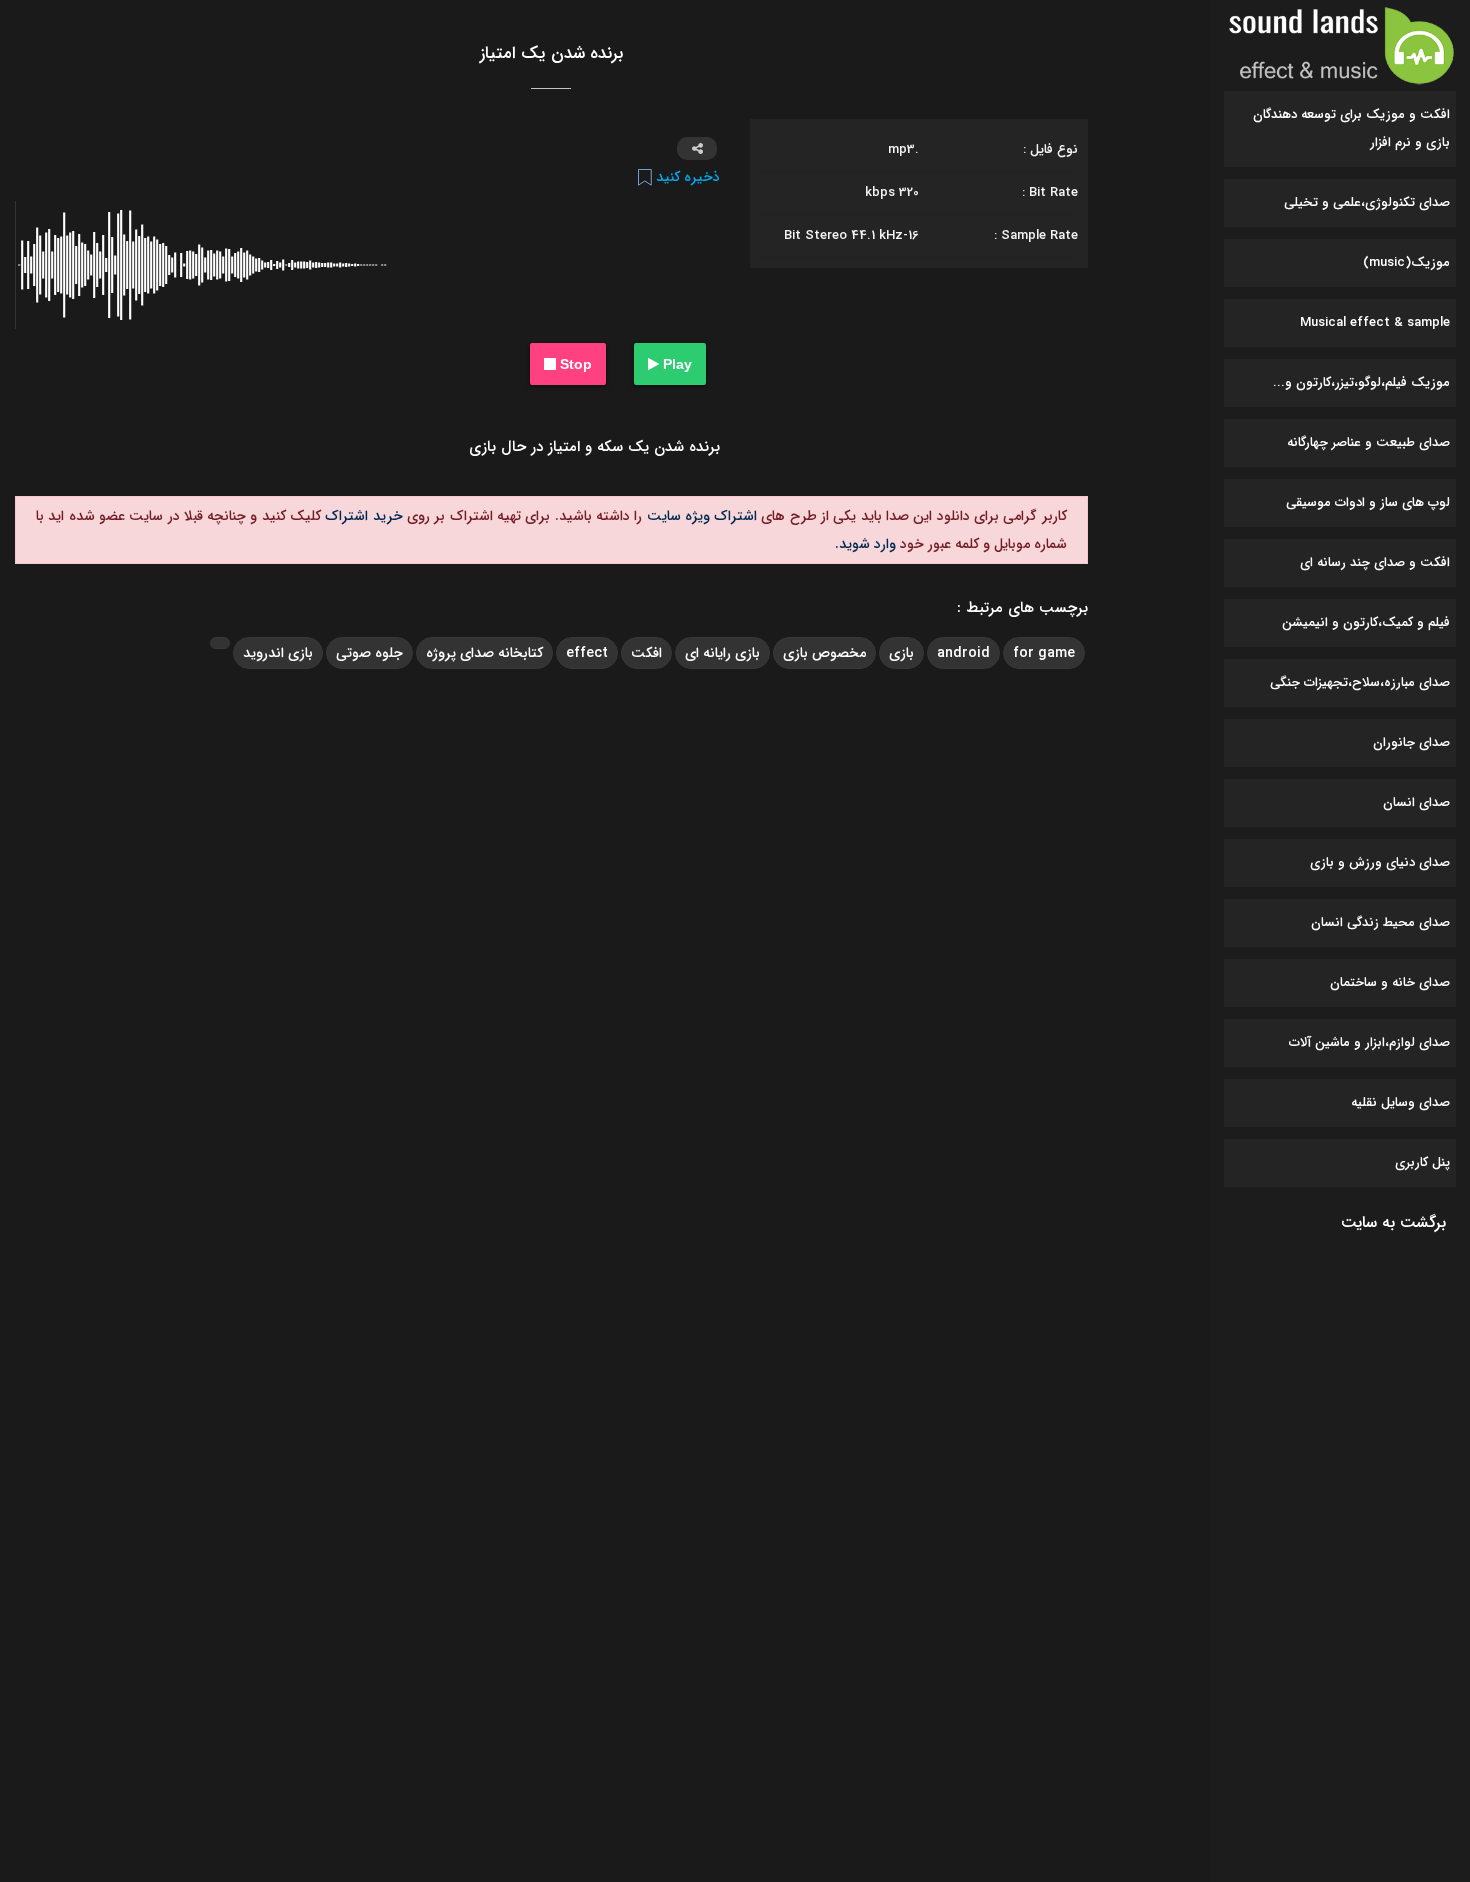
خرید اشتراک (362, 516)
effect (587, 653)
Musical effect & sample (1375, 322)
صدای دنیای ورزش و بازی (1380, 862)
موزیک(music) (1406, 262)
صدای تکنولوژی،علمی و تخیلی (1367, 202)
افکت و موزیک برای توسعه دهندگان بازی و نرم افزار (1351, 128)
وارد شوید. (865, 544)
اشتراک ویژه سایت (699, 516)
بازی (901, 653)
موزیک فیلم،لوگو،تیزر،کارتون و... (1361, 382)
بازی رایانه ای (722, 653)
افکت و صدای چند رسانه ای (1375, 562)
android (963, 653)
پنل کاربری (1422, 1162)
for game (1044, 653)
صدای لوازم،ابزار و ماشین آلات (1369, 1042)
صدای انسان (1416, 802)
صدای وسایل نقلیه (1400, 1102)
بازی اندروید (278, 653)
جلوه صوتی (369, 653)
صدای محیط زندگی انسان (1380, 922)
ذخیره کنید (686, 177)
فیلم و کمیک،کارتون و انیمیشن (1366, 622)
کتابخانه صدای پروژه (484, 653)
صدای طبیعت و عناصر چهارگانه (1368, 442)
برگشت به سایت (1393, 1222)
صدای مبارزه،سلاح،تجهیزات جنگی (1360, 682)
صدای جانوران (1411, 742)
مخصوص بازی (824, 653)
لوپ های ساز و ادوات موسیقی (1368, 502)
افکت (646, 653)
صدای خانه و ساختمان (1390, 982)
